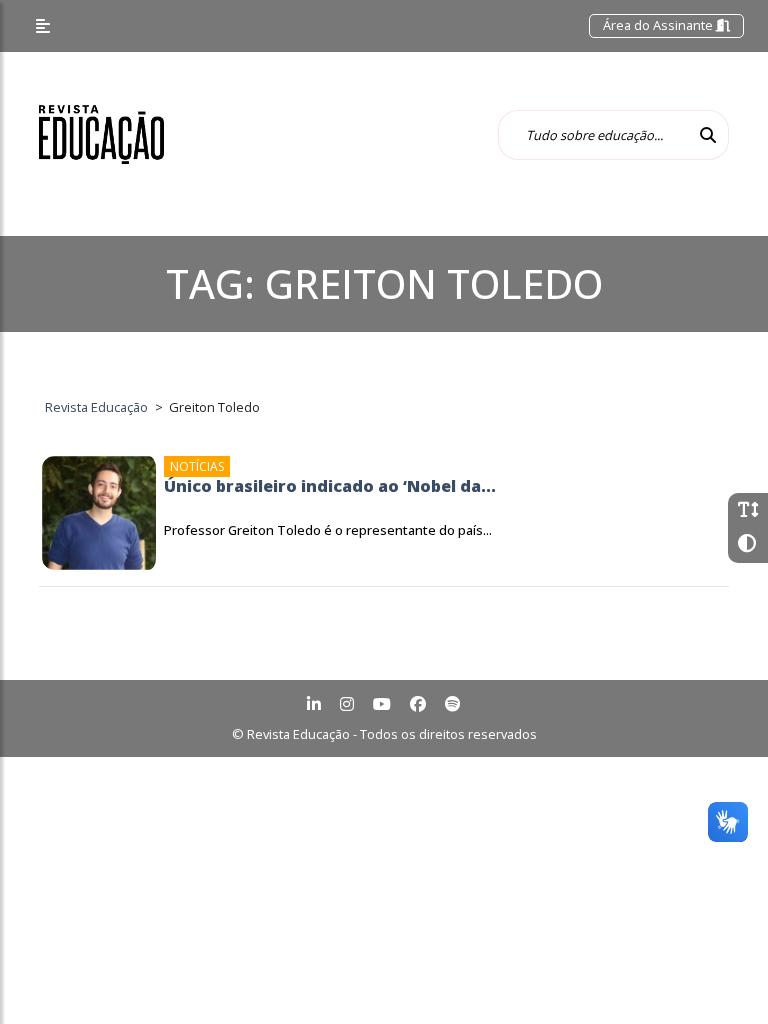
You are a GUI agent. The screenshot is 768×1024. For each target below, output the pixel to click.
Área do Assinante (659, 25)
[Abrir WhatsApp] (718, 973)
